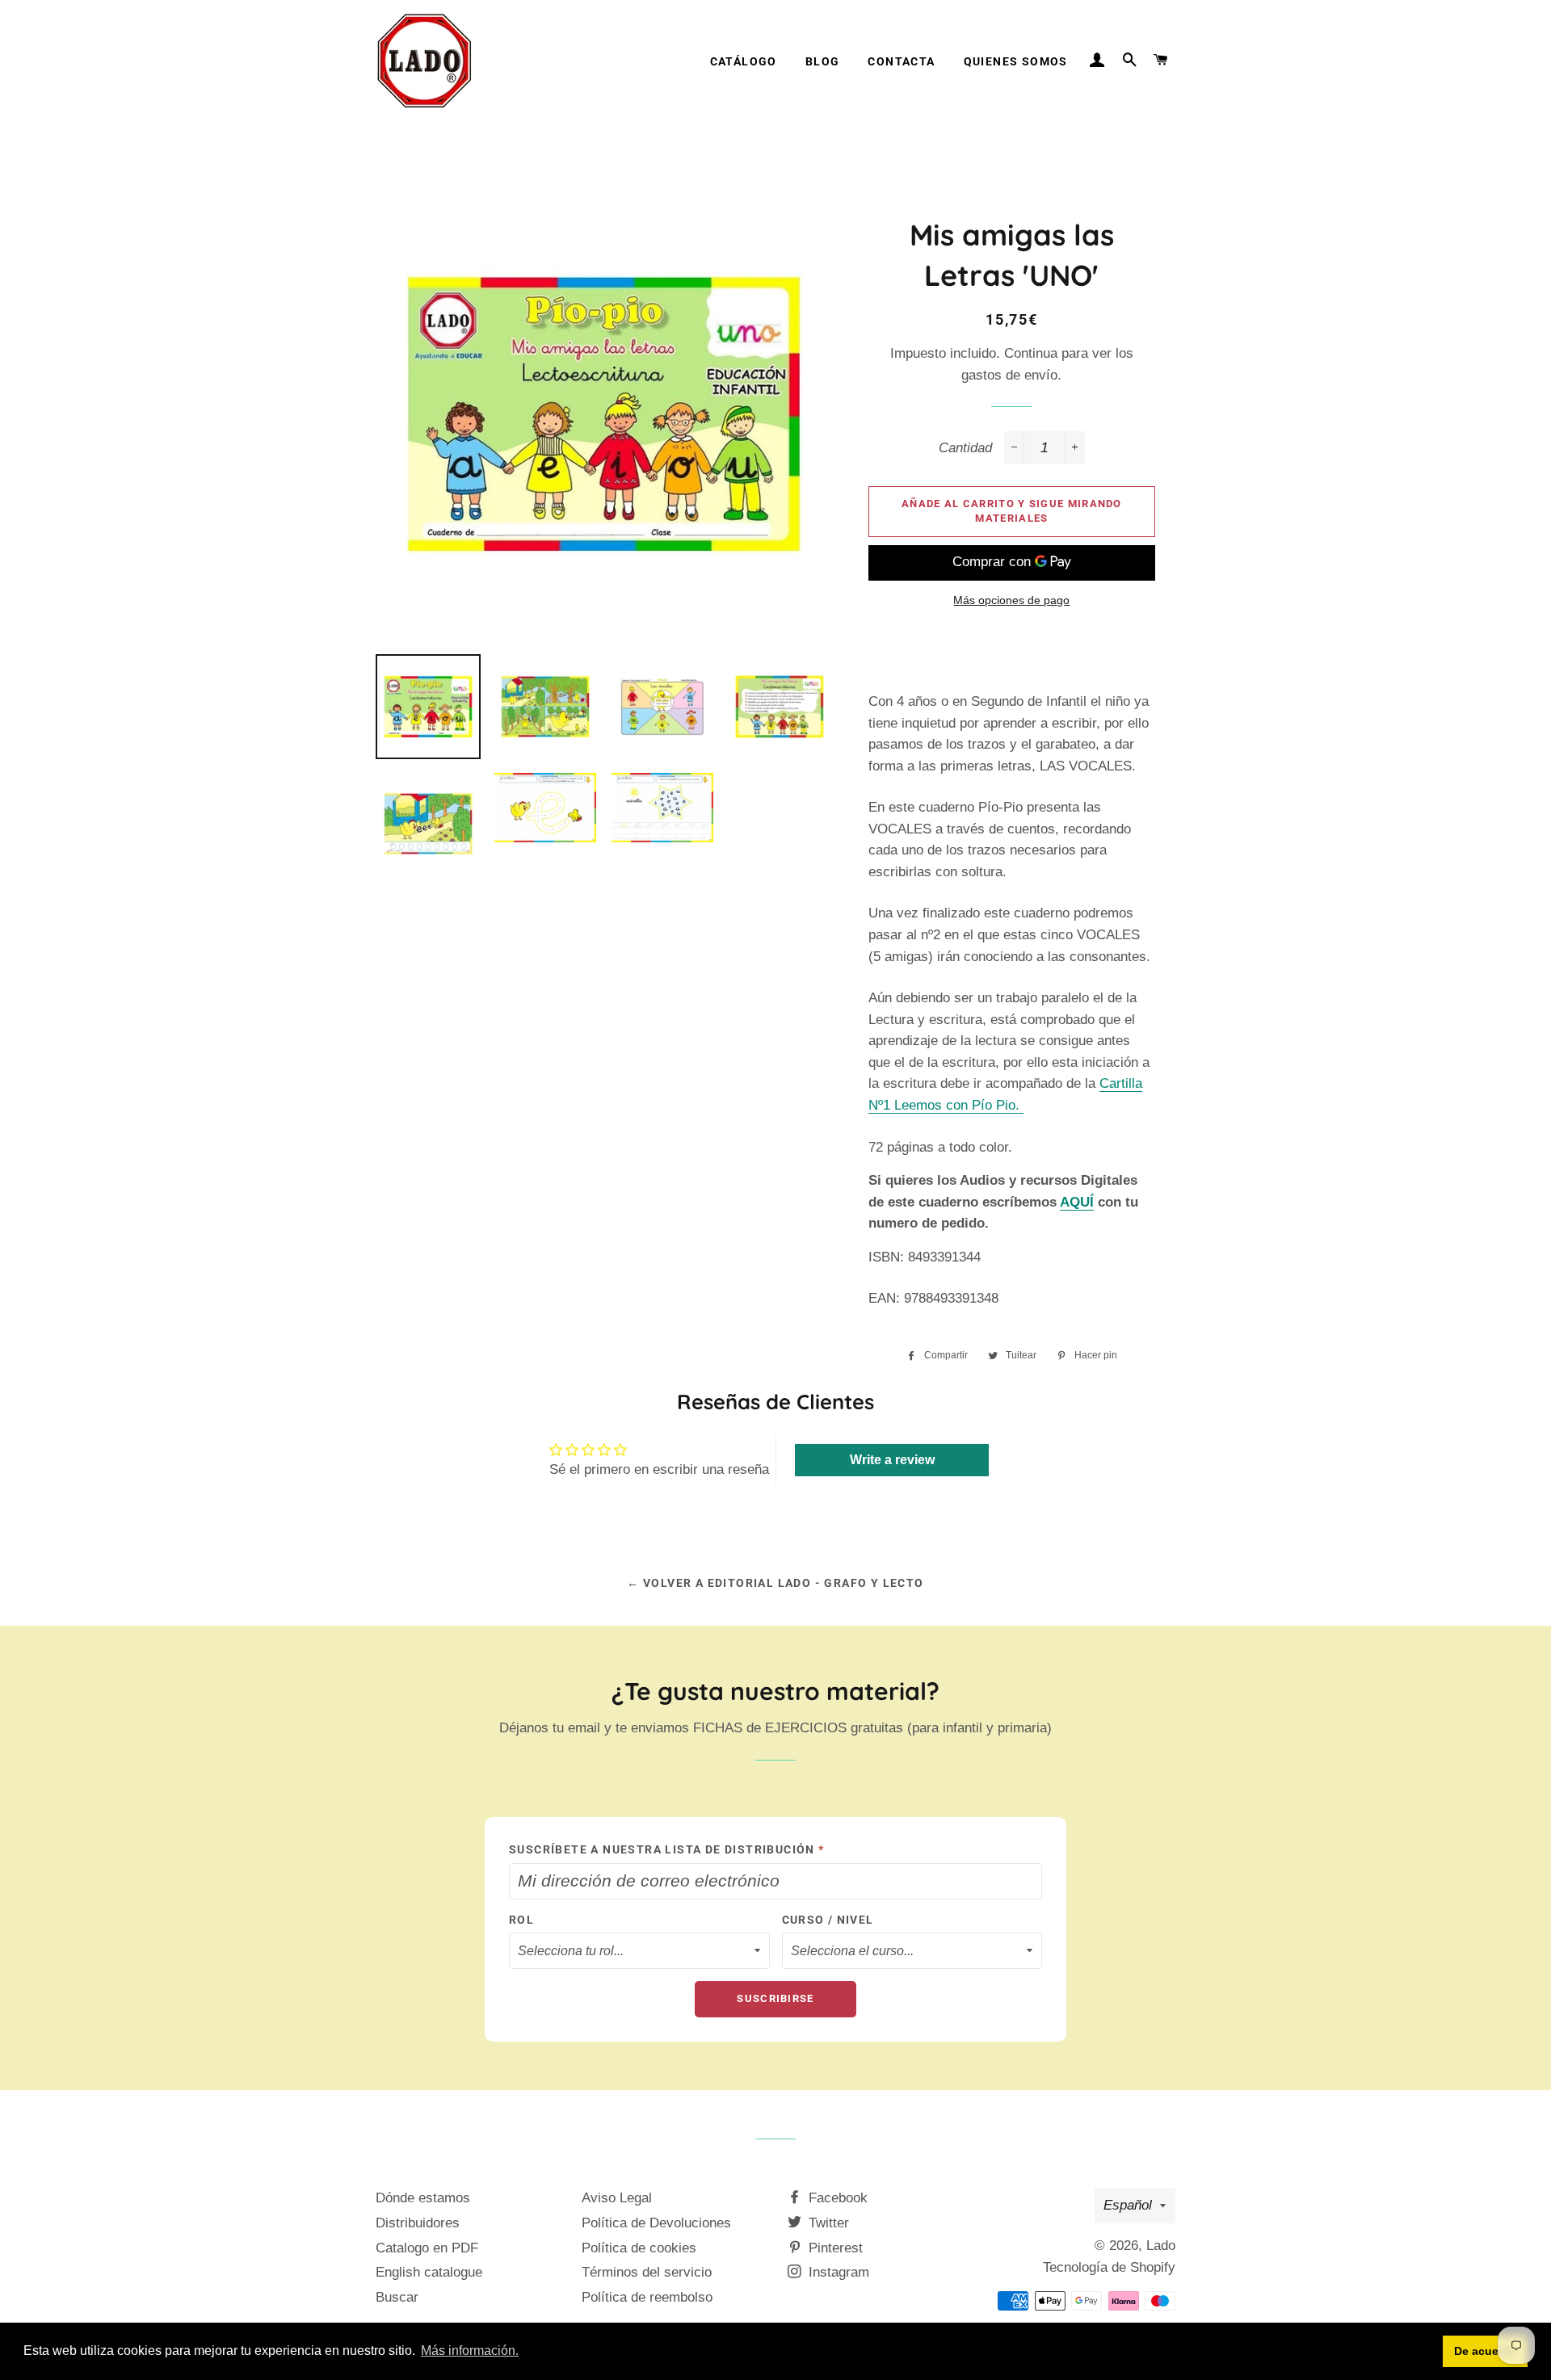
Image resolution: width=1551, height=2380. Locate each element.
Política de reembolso (647, 2297)
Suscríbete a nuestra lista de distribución (667, 1849)
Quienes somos (1016, 61)
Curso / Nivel (828, 1920)
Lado (1161, 2246)
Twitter (827, 2223)
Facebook (836, 2198)
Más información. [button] (470, 2351)
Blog (823, 61)
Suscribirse (775, 1998)
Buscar (397, 2297)
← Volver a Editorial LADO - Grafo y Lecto (775, 1583)
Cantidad (965, 448)
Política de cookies (639, 2248)
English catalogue (429, 2272)
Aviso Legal (617, 2198)
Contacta (901, 61)
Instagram (837, 2272)
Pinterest (834, 2248)
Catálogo (744, 61)
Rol (521, 1920)
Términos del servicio (647, 2272)
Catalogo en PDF (427, 2248)
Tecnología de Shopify (1109, 2267)
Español (1128, 2205)
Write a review (892, 1460)
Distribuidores (418, 2223)
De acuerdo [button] (1486, 2351)
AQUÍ (1077, 1202)
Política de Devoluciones (656, 2223)
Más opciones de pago (1011, 600)
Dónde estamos (423, 2198)
